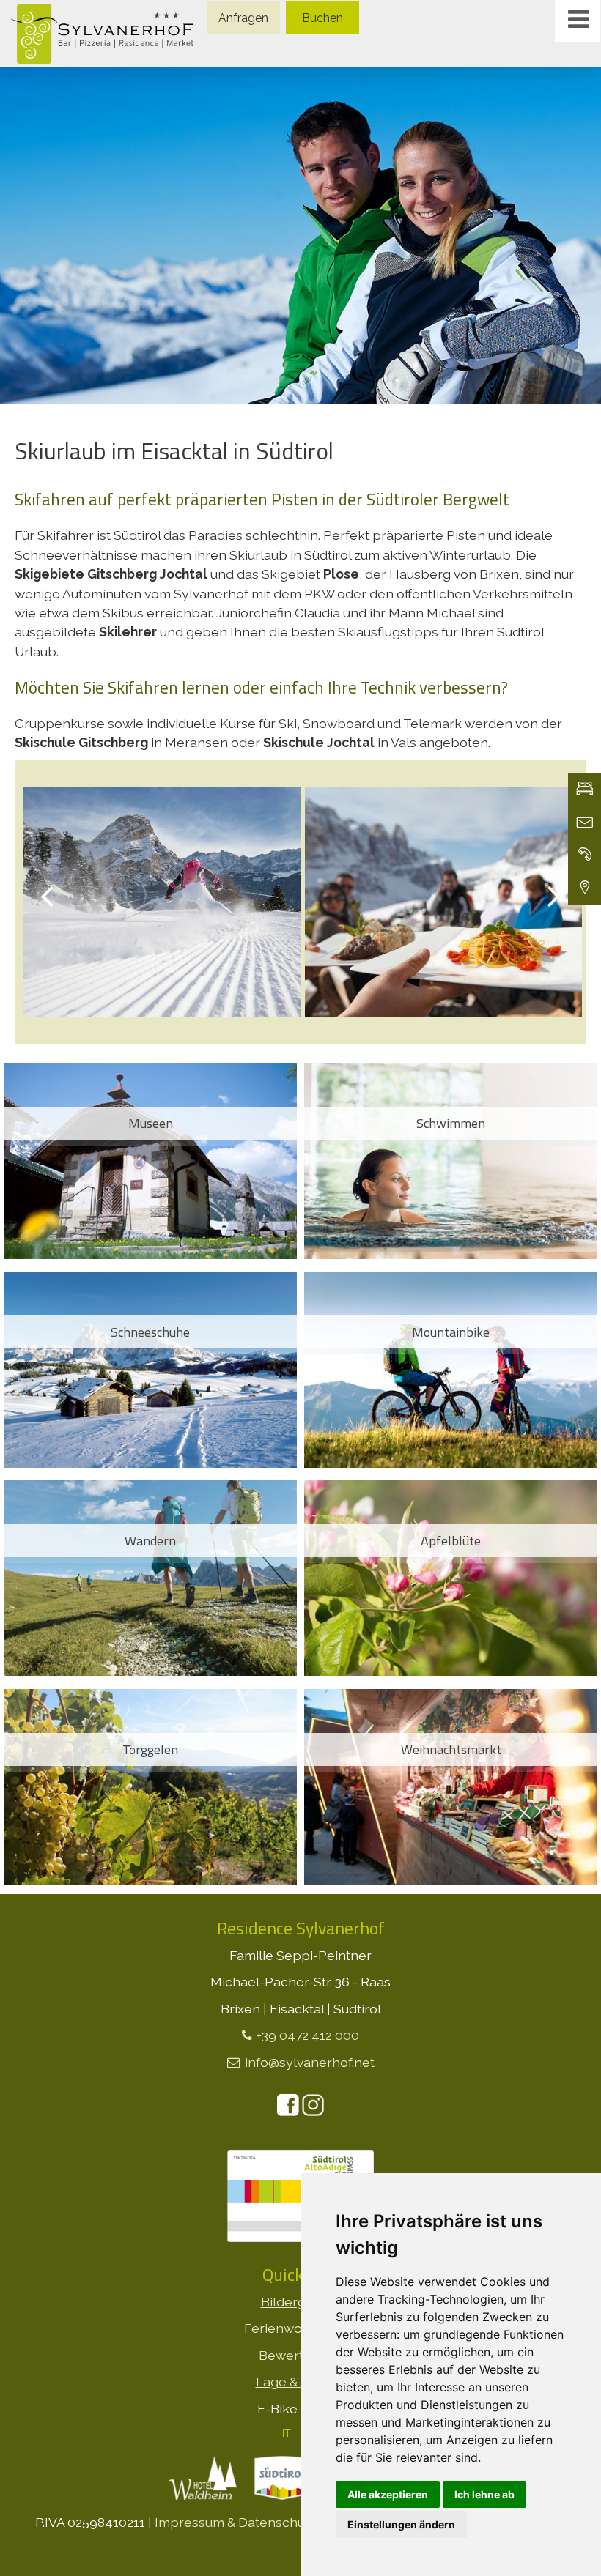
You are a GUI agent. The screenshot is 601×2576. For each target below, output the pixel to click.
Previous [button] (47, 895)
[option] (300, 236)
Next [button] (554, 895)
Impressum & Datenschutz (235, 2522)
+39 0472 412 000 (308, 2035)
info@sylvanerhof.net (310, 2062)
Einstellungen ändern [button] (401, 2524)
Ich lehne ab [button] (484, 2494)
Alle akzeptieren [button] (388, 2494)
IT (287, 2433)
